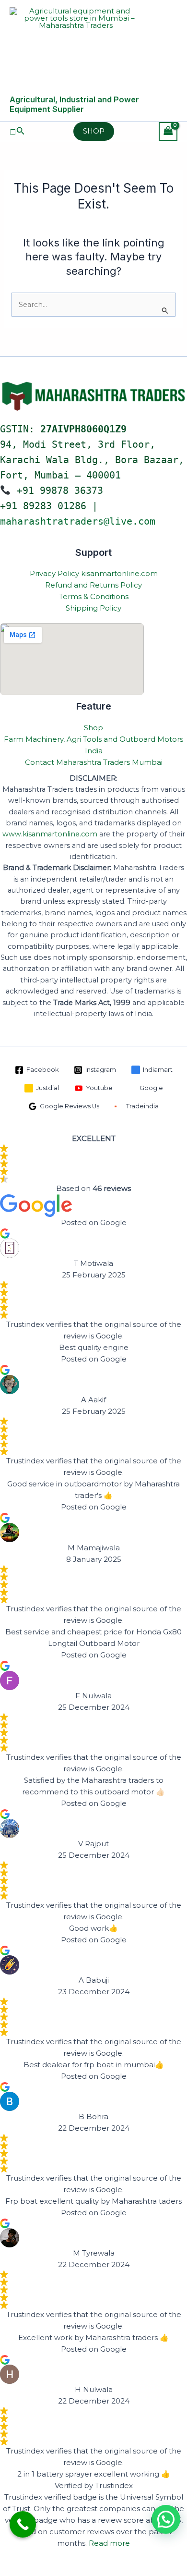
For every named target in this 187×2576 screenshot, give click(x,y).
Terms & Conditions (94, 596)
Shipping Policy (93, 608)
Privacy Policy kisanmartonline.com (94, 573)
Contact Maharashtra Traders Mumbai (94, 762)
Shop (93, 728)
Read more (109, 2543)
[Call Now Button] (23, 2524)
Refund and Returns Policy (93, 585)
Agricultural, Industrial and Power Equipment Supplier (74, 104)
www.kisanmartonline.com (50, 834)
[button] (17, 131)
